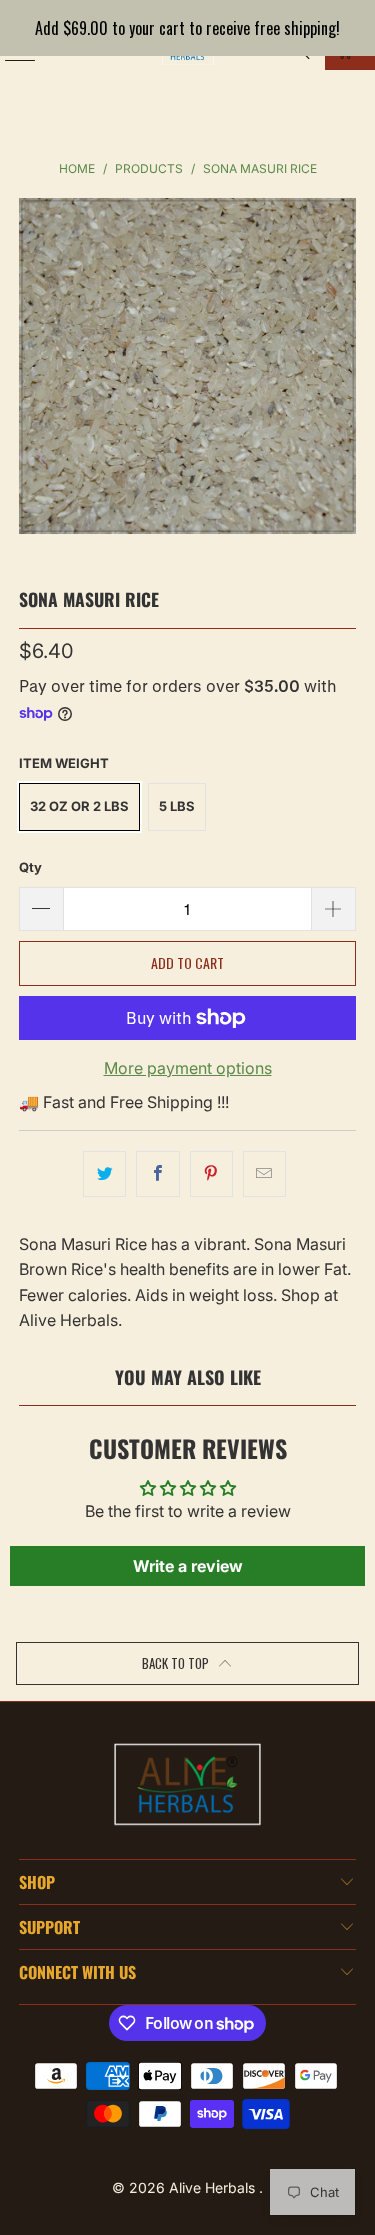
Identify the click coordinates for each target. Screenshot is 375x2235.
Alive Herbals (214, 2187)
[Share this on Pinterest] (211, 1174)
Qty (30, 867)
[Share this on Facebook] (157, 1174)
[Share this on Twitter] (104, 1174)
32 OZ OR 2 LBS (79, 806)
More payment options (188, 1068)
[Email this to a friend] (264, 1174)
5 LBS (177, 806)
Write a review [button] (188, 1566)
